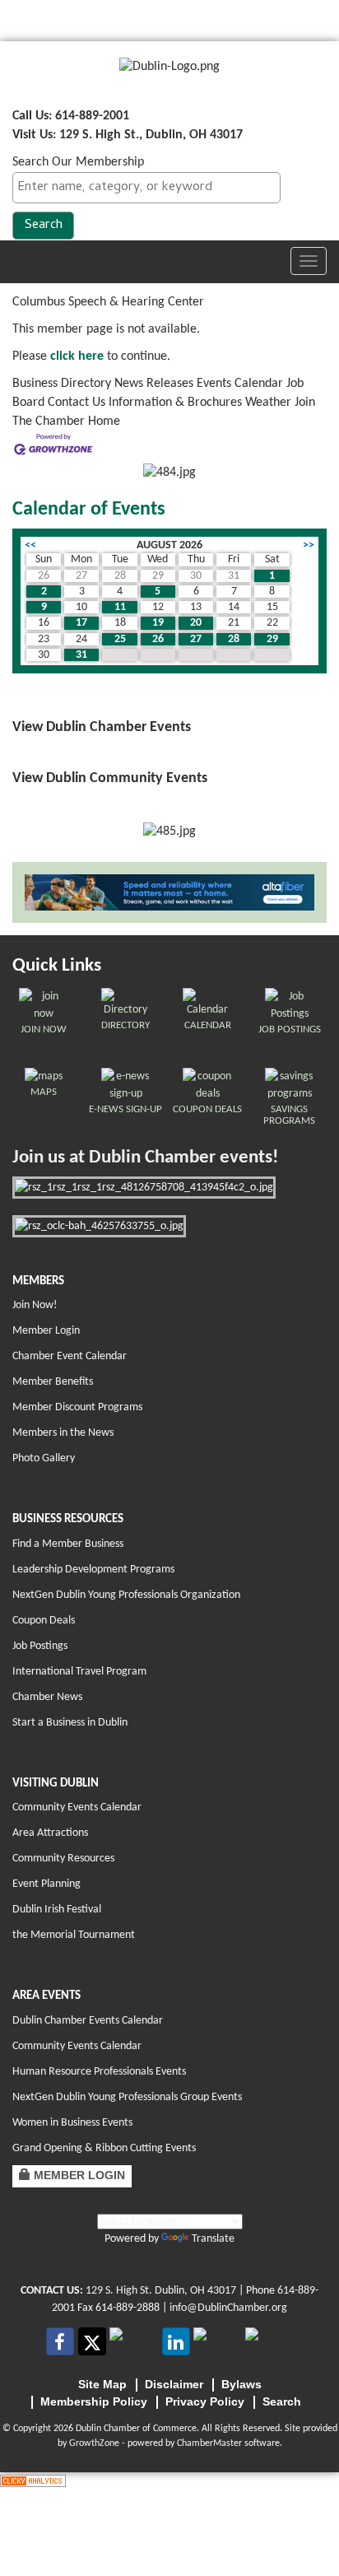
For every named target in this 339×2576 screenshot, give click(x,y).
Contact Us (77, 403)
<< (30, 545)
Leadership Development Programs (93, 1570)
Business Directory (62, 384)
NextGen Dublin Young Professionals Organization (126, 1595)
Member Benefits (53, 1382)
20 (196, 623)
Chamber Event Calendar (70, 1356)
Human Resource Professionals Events (99, 2072)
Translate (213, 2239)
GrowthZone (94, 2443)
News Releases (154, 384)
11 (120, 607)
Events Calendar (240, 384)
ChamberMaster (209, 2443)
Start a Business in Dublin (70, 1723)
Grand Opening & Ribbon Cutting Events (104, 2148)
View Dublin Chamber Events (102, 727)
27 (196, 639)
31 (81, 655)
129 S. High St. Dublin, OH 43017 (161, 2291)
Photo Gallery (44, 1458)
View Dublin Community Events (110, 778)
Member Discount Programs (77, 1407)
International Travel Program (79, 1672)
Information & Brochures (175, 403)
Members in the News (63, 1433)
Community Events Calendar (77, 1807)
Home (104, 422)
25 (120, 639)
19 (158, 623)
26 (158, 639)
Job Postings (40, 1646)
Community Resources (63, 1859)
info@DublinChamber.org (228, 2308)
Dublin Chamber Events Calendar (88, 2021)
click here (77, 356)
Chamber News (47, 1697)
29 (272, 639)
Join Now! (35, 1305)
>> (309, 545)
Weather (268, 403)
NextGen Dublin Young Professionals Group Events (127, 2097)
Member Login (46, 1331)
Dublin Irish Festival (57, 1910)
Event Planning (46, 1884)
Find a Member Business (68, 1544)
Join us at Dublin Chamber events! (145, 1158)
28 (234, 639)
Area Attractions (50, 1833)
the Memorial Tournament (74, 1935)
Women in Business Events (72, 2123)
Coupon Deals (44, 1621)
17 (81, 623)
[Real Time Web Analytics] (33, 2481)
